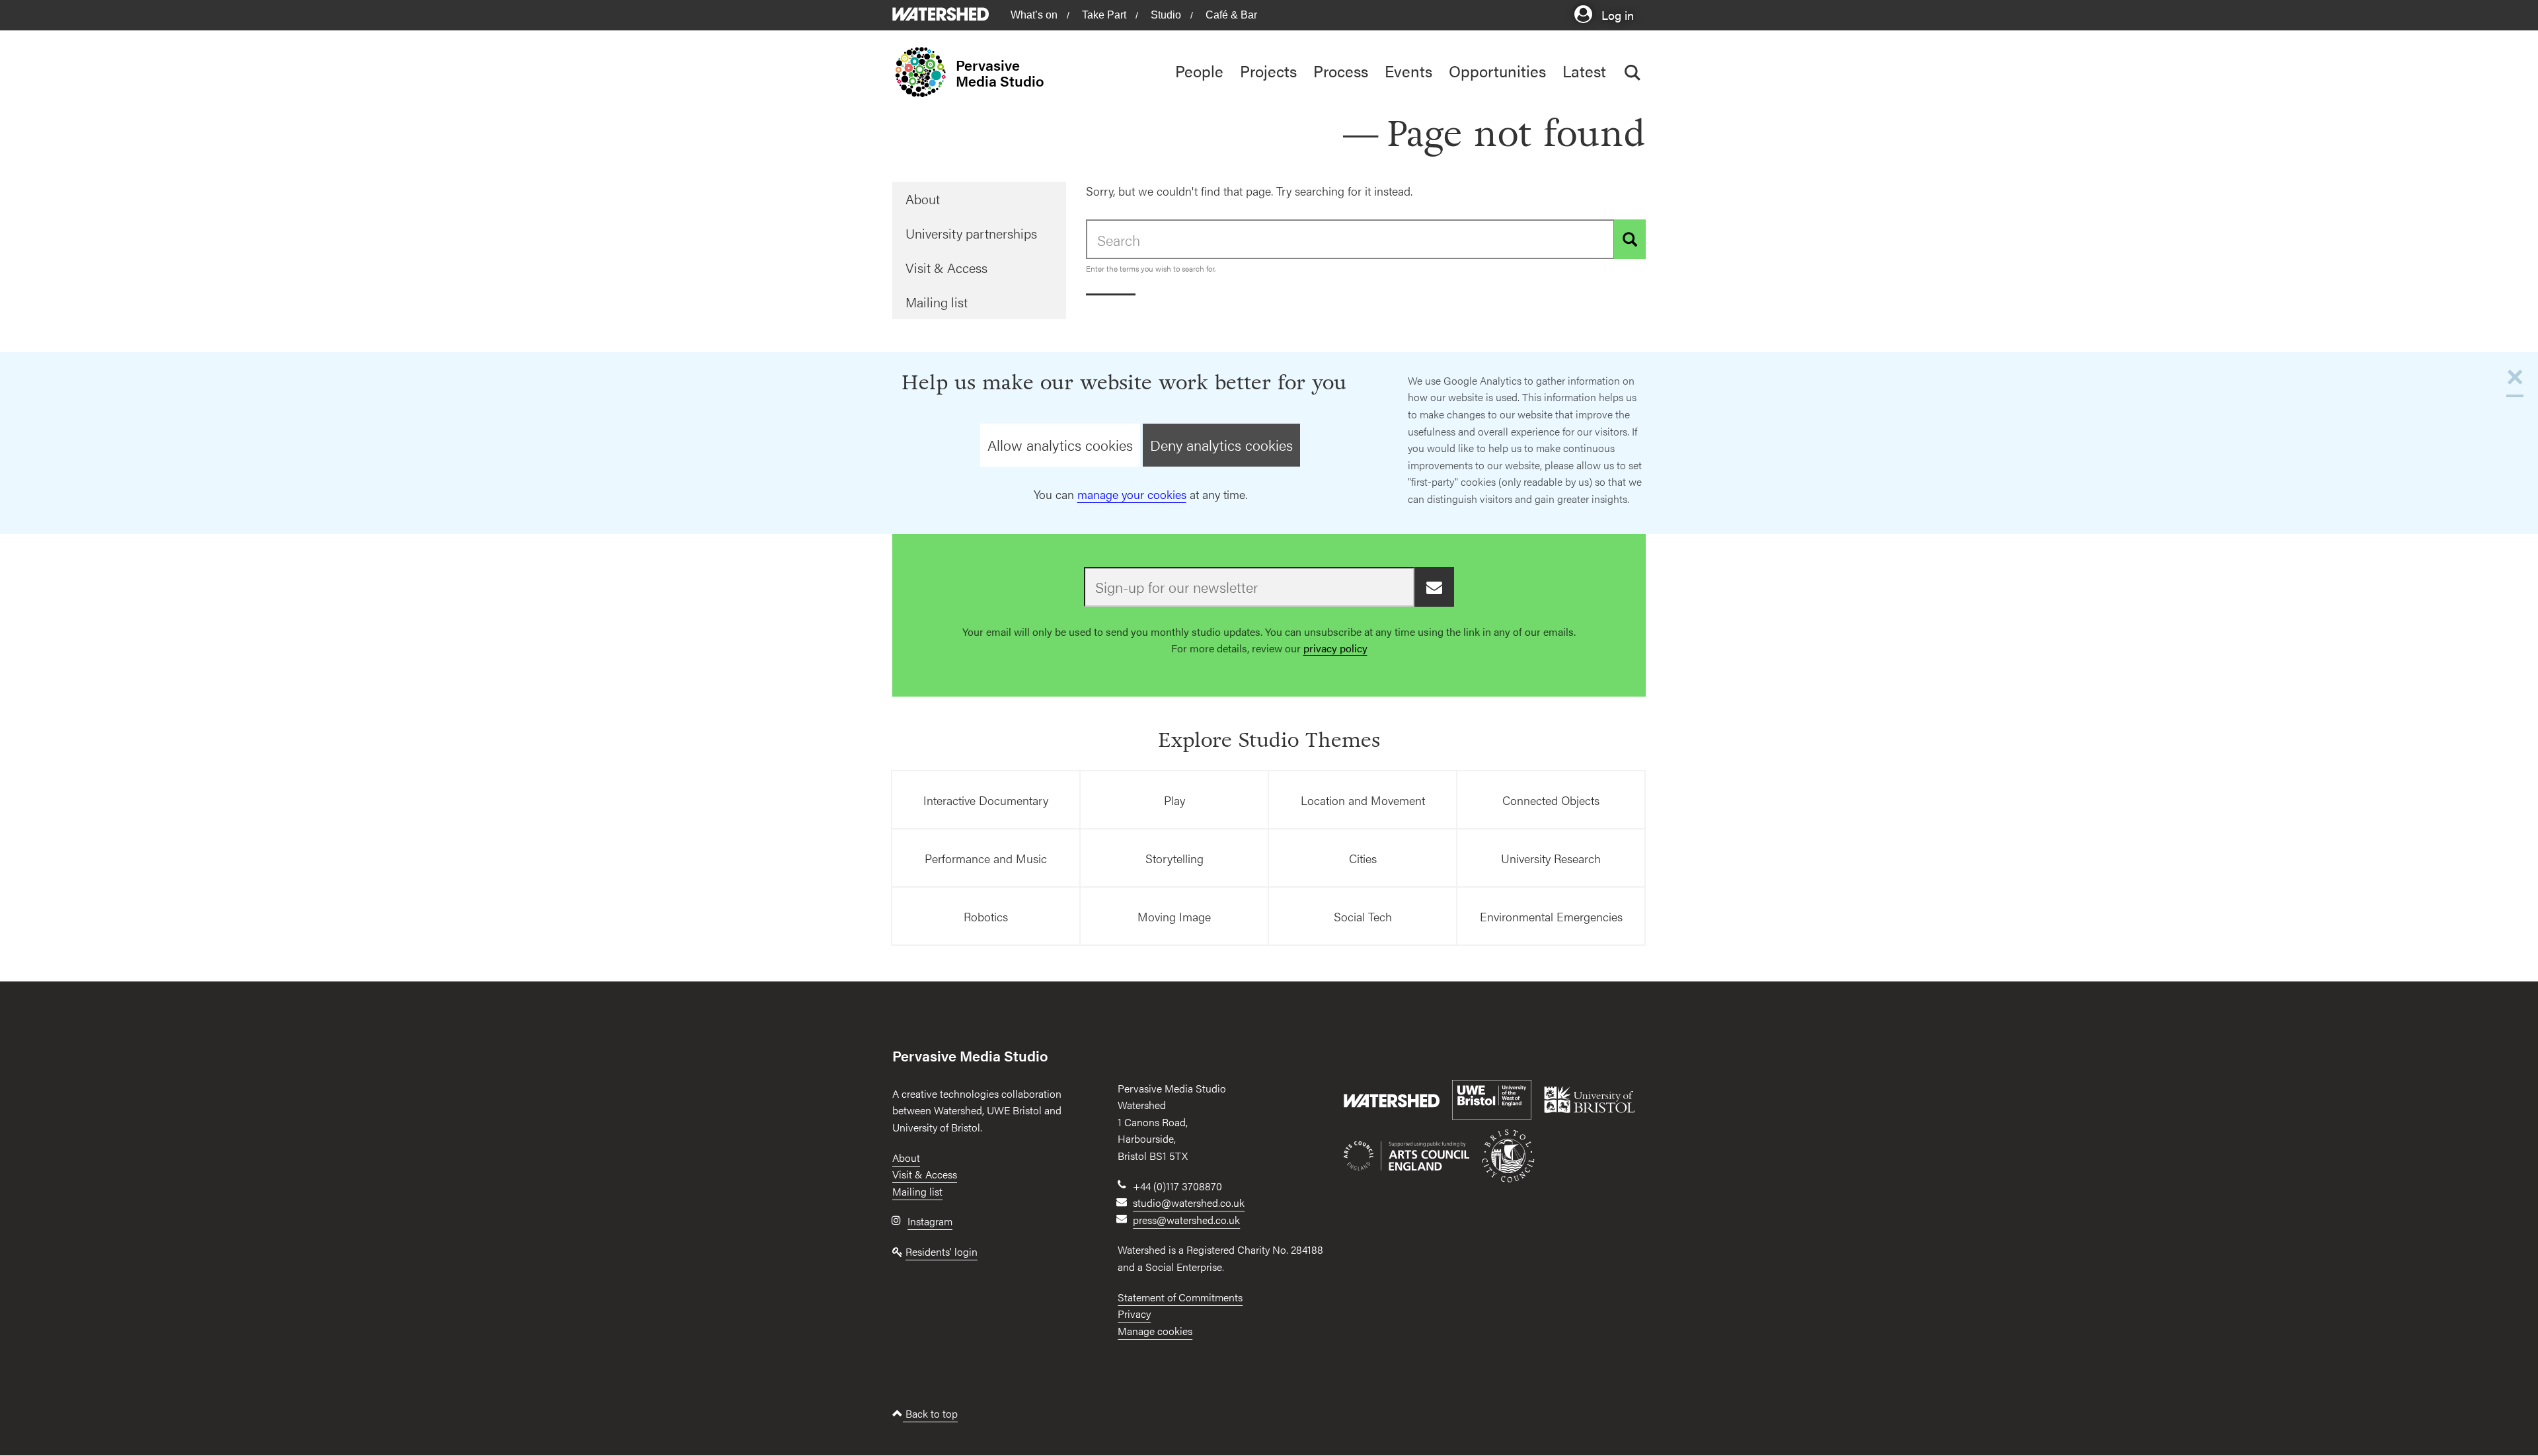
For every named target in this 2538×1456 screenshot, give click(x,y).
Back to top (930, 1413)
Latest (1584, 71)
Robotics (986, 916)
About (923, 199)
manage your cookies (1132, 494)
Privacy (1134, 1314)
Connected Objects (1551, 800)
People (1199, 71)
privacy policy (1335, 648)
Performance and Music (986, 858)
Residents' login (942, 1251)
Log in (1616, 14)
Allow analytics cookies (1060, 445)
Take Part (1104, 15)
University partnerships (971, 233)
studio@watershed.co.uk (1189, 1203)
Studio (1166, 15)
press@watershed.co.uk (1186, 1220)
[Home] (924, 72)
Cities (1363, 858)
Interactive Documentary (986, 800)
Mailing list (937, 302)
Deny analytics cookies (1221, 445)
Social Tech (1363, 916)
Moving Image (1174, 916)
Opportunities (1497, 71)
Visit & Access (946, 267)
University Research (1551, 858)
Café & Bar (1231, 15)
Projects (1268, 71)
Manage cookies (1155, 1331)
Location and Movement (1363, 800)
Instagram (930, 1221)
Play (1174, 800)
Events (1408, 71)
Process (1341, 71)
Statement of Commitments (1180, 1297)
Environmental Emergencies (1551, 916)
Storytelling (1174, 858)
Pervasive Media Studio (1000, 73)
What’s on (1034, 15)
